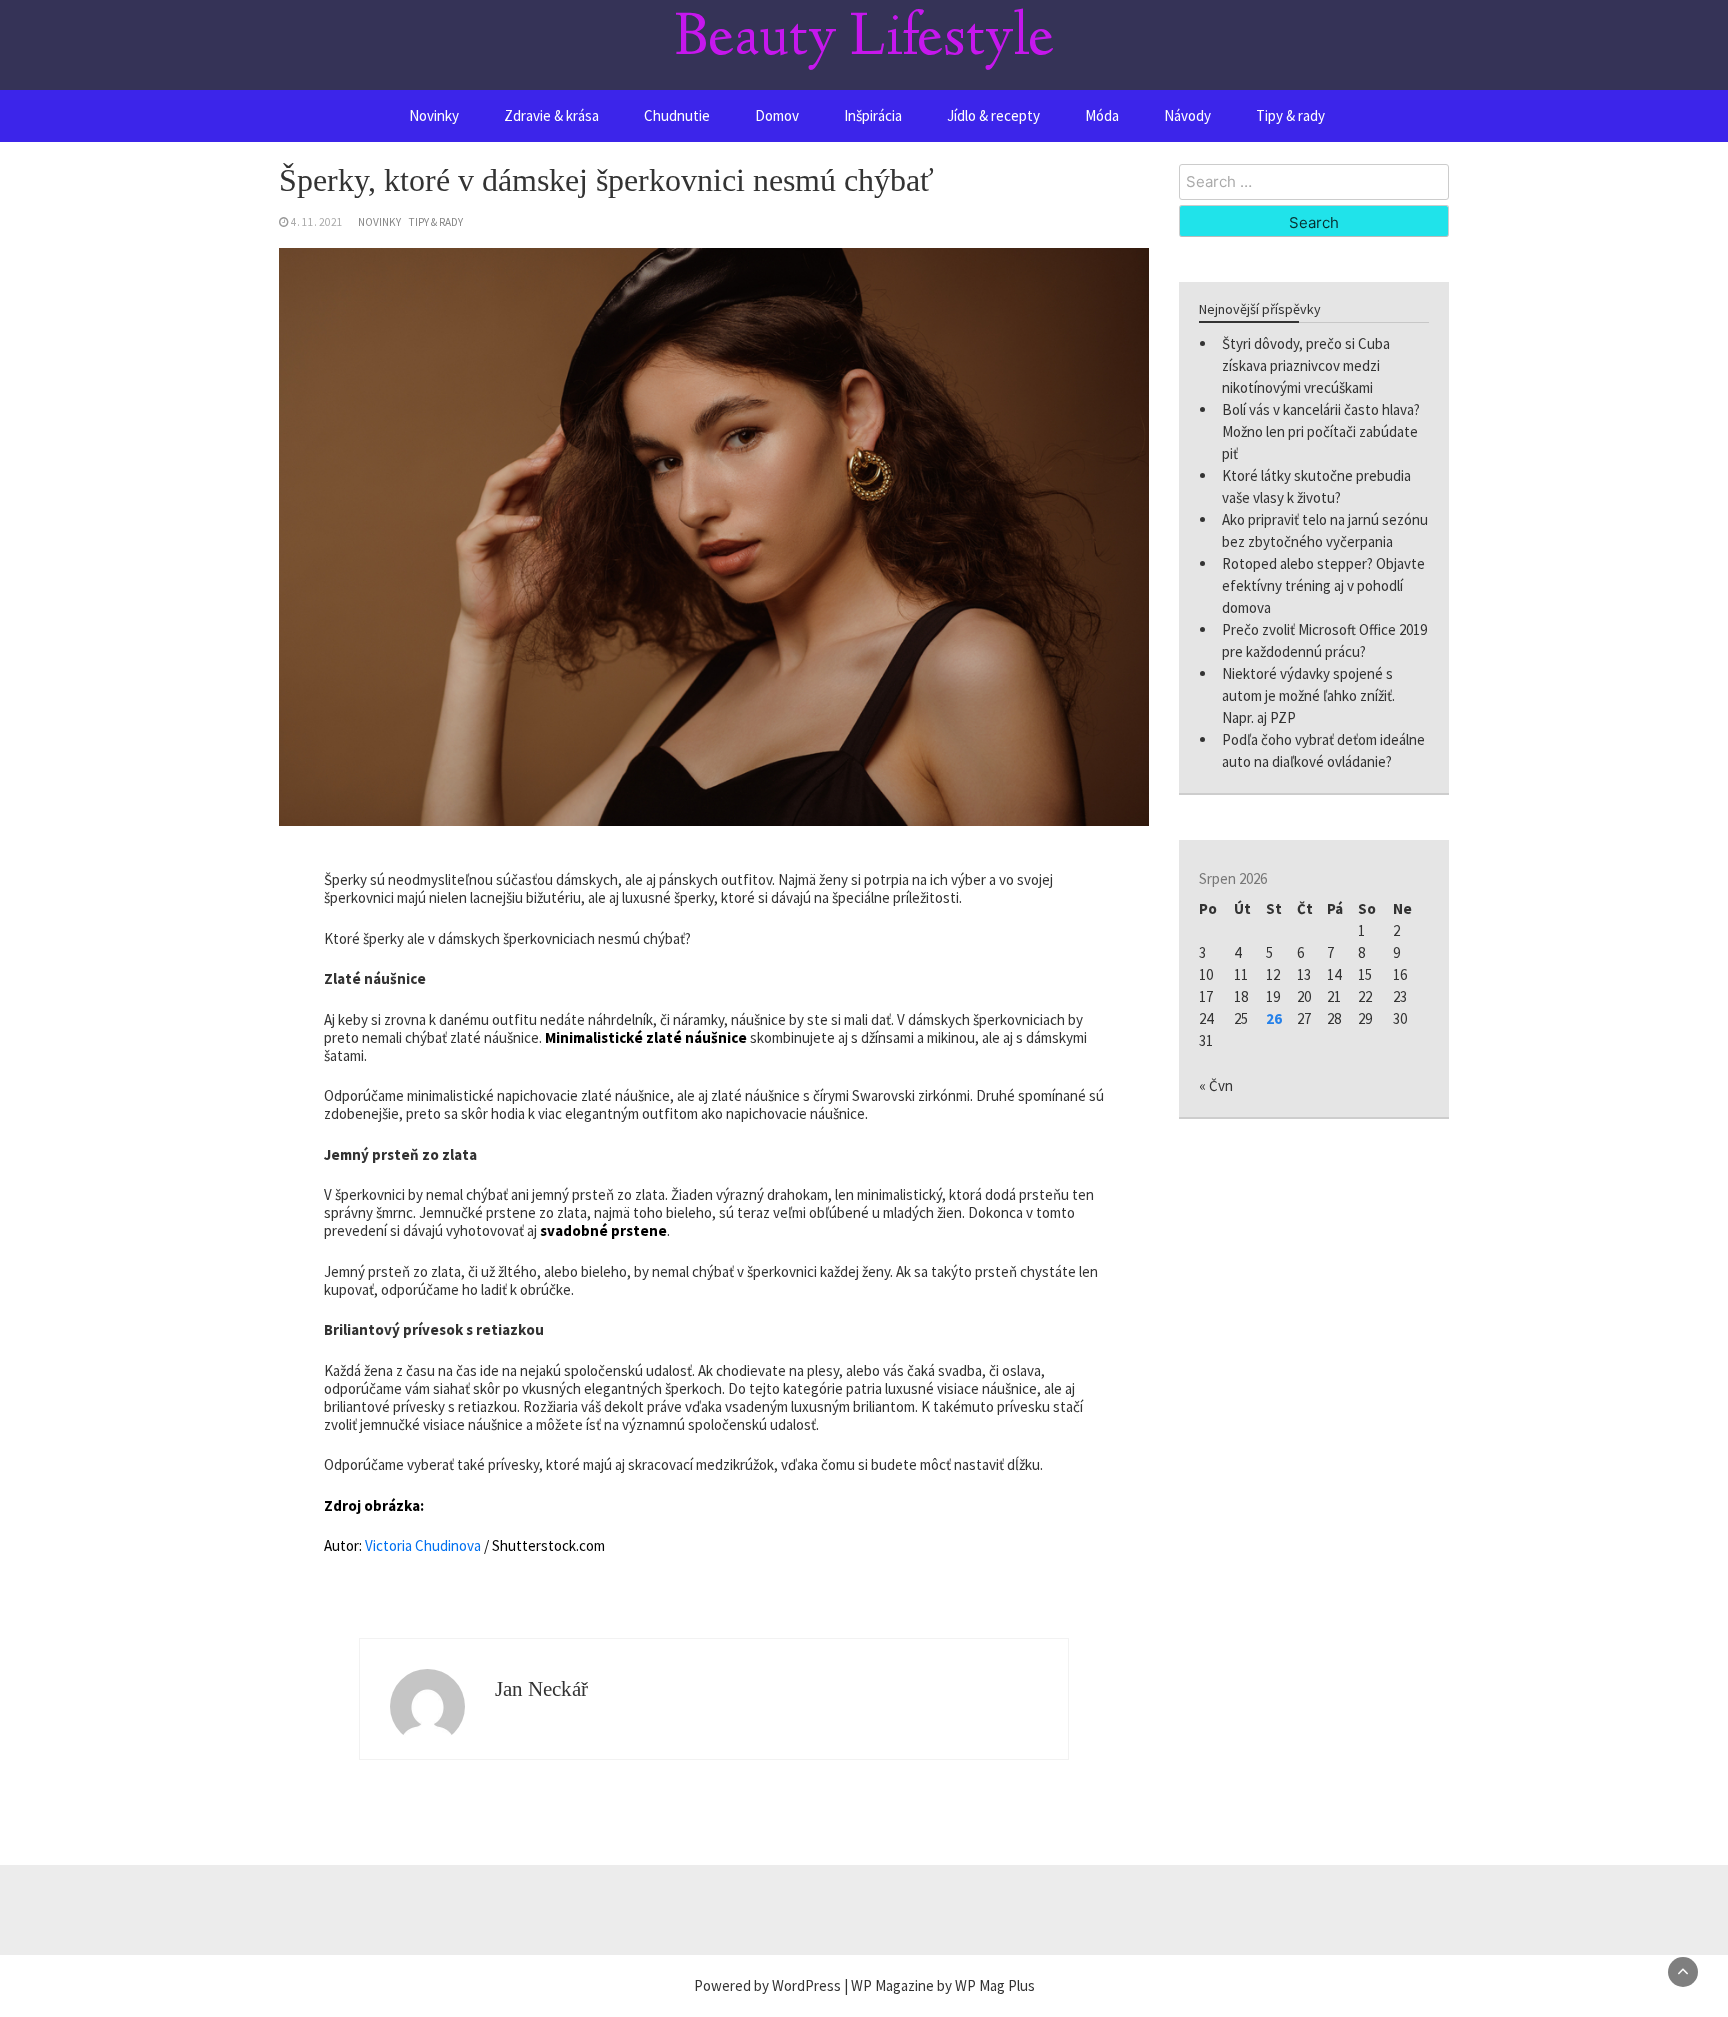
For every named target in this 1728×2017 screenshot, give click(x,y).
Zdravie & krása (551, 115)
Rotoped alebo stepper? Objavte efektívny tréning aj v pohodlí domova (1323, 585)
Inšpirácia (873, 115)
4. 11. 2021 (317, 222)
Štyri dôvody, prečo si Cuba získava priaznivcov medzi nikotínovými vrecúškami (1306, 365)
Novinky (434, 115)
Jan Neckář (541, 1689)
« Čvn (1216, 1085)
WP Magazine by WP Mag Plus (943, 1985)
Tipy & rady (1290, 115)
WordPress (806, 1985)
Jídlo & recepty (993, 115)
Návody (1187, 115)
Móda (1102, 115)
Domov (777, 115)
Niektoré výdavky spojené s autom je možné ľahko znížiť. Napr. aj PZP (1308, 695)
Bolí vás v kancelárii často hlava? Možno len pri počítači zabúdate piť (1321, 431)
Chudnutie (677, 115)
